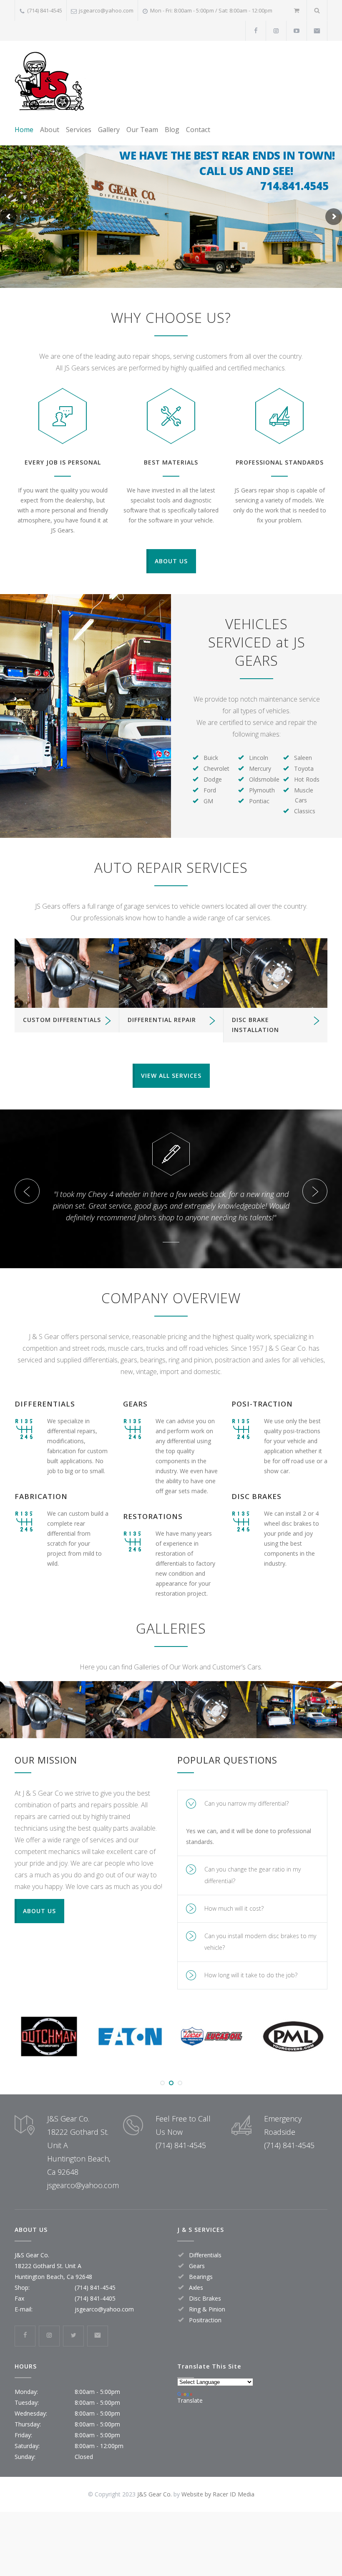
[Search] (317, 10)
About (50, 130)
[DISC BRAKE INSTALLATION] (275, 973)
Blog (172, 130)
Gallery (109, 130)
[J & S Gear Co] (50, 81)
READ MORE (43, 1746)
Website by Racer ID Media (218, 2517)
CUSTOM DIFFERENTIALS (62, 1020)
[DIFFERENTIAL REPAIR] (171, 973)
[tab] (252, 1827)
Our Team (142, 130)
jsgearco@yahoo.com (106, 10)
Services (79, 130)
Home (24, 130)
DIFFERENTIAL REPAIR (162, 1020)
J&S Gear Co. (155, 2517)
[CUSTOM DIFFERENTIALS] (67, 973)
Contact (198, 130)
